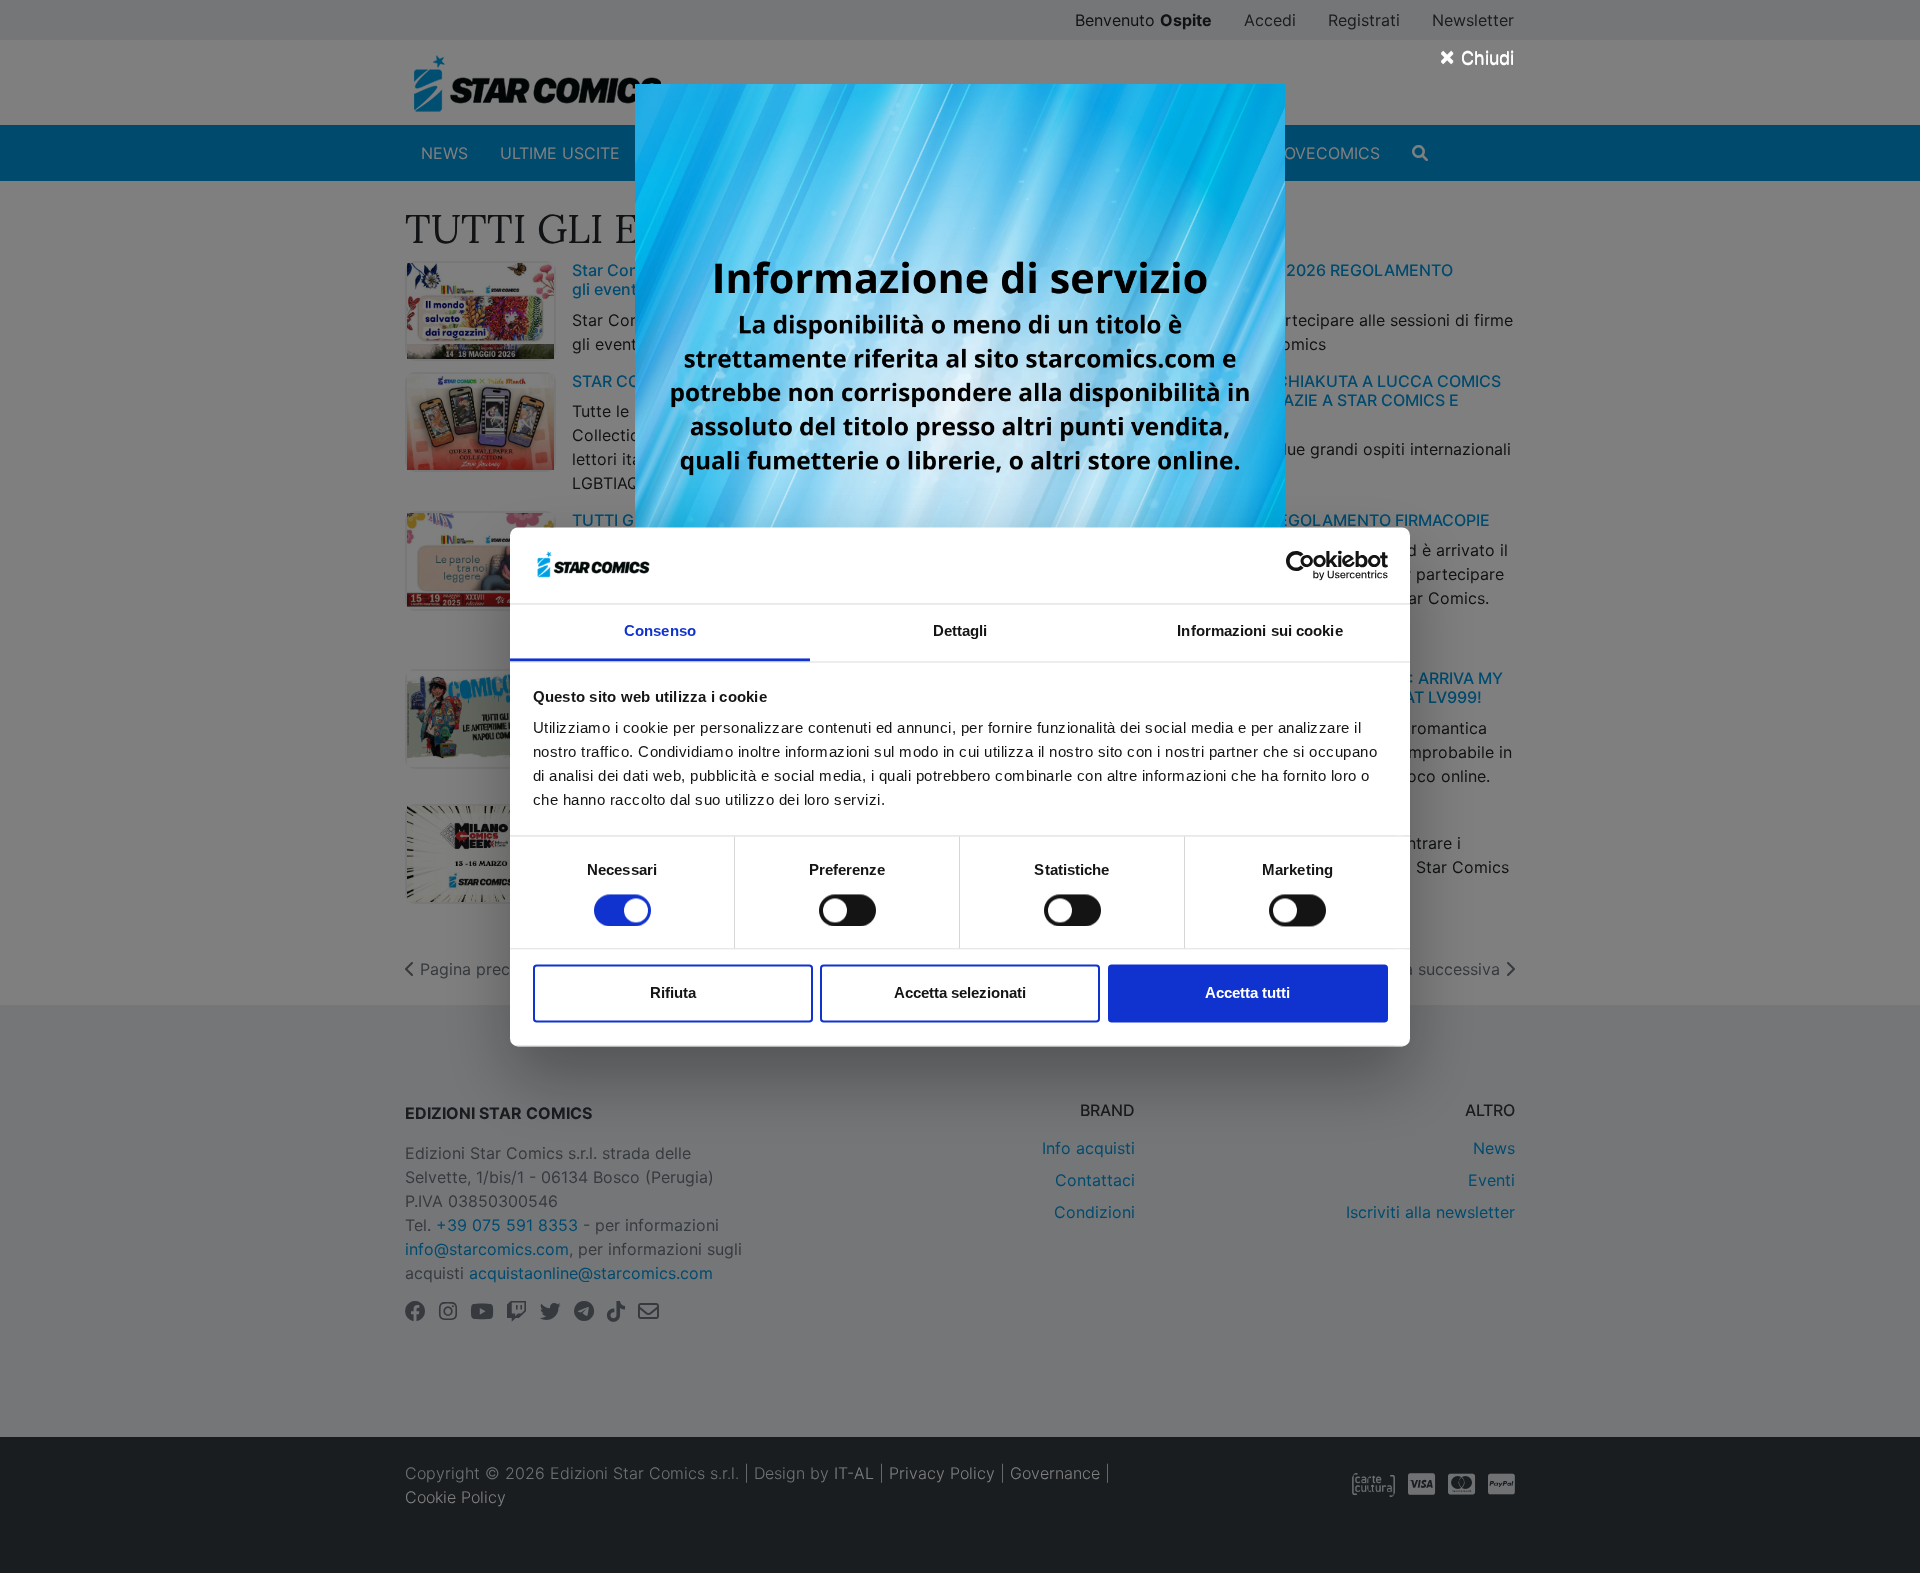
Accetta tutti (1247, 993)
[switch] (847, 910)
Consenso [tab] (660, 631)
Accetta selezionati (960, 993)
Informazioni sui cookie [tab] (1259, 631)
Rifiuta (673, 993)
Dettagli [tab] (960, 631)
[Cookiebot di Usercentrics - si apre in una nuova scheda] (1300, 565)
